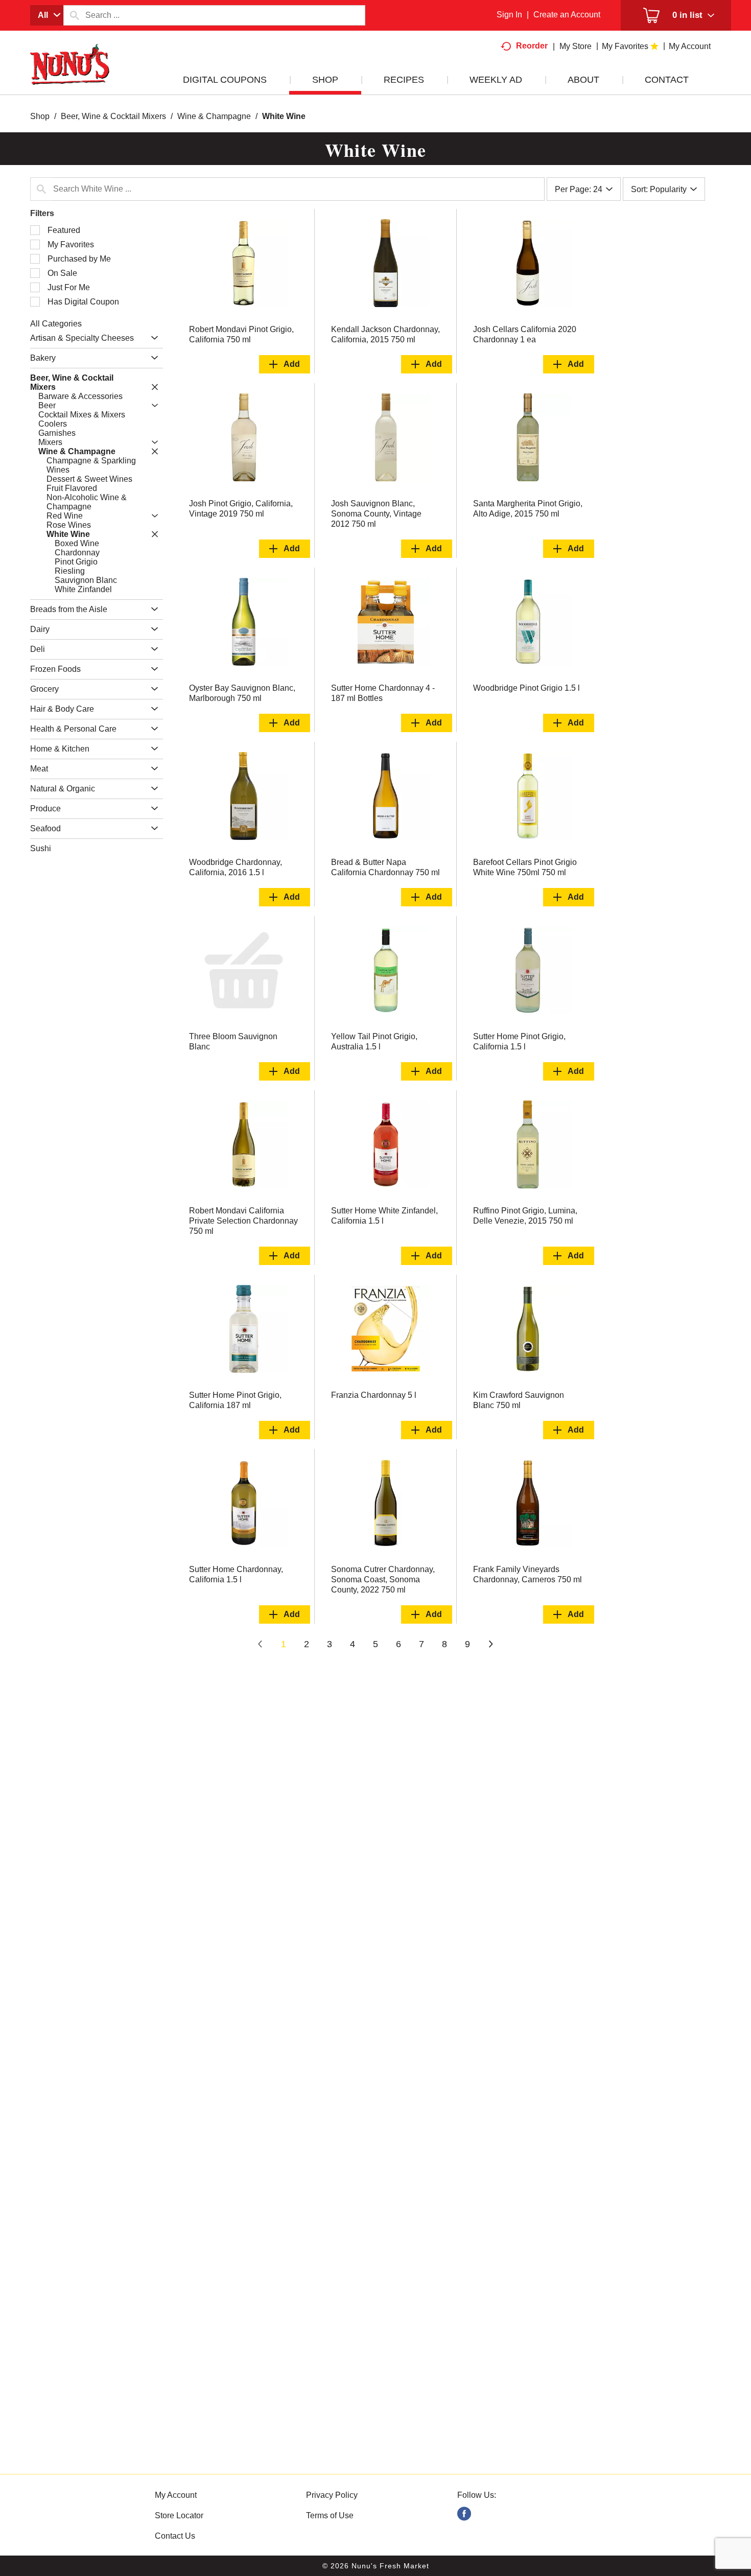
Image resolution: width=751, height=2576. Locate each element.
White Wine (284, 116)
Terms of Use (330, 2515)
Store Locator (179, 2515)
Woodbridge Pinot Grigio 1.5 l (526, 688)
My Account (176, 2495)
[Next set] (490, 1645)
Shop (40, 116)
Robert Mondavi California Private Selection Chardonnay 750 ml (243, 1221)
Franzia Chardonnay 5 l (374, 1395)
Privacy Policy (332, 2495)
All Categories (56, 324)
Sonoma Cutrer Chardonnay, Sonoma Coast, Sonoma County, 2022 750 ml (383, 1579)
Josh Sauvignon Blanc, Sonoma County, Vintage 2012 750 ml (376, 514)
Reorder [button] (532, 46)
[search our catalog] (75, 15)
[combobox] (47, 15)
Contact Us (175, 2536)
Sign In (509, 15)
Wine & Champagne (214, 116)
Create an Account (567, 15)
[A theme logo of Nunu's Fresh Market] (70, 75)
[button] (152, 338)
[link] (464, 2514)
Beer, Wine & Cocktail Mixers (113, 116)
